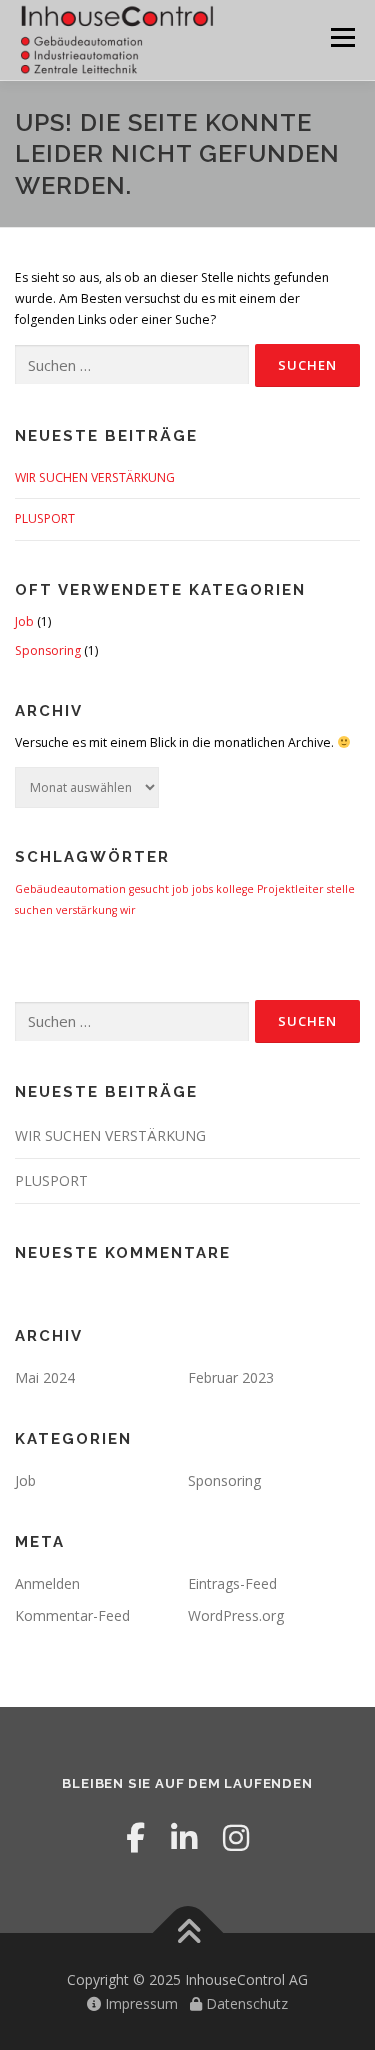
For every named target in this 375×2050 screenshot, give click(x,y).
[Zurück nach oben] (187, 1932)
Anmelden (47, 1583)
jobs (202, 889)
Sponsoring (48, 650)
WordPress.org (236, 1615)
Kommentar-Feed (72, 1615)
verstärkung (86, 910)
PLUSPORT (45, 518)
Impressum (139, 2003)
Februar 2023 (231, 1377)
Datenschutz (245, 2003)
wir (128, 910)
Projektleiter (290, 889)
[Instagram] (236, 1837)
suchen (34, 910)
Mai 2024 (45, 1377)
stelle (341, 889)
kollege (235, 889)
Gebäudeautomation (70, 889)
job (180, 889)
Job (24, 621)
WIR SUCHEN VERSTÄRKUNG (95, 477)
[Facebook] (135, 1837)
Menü (341, 37)
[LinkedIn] (184, 1837)
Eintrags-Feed (232, 1583)
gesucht (149, 889)
